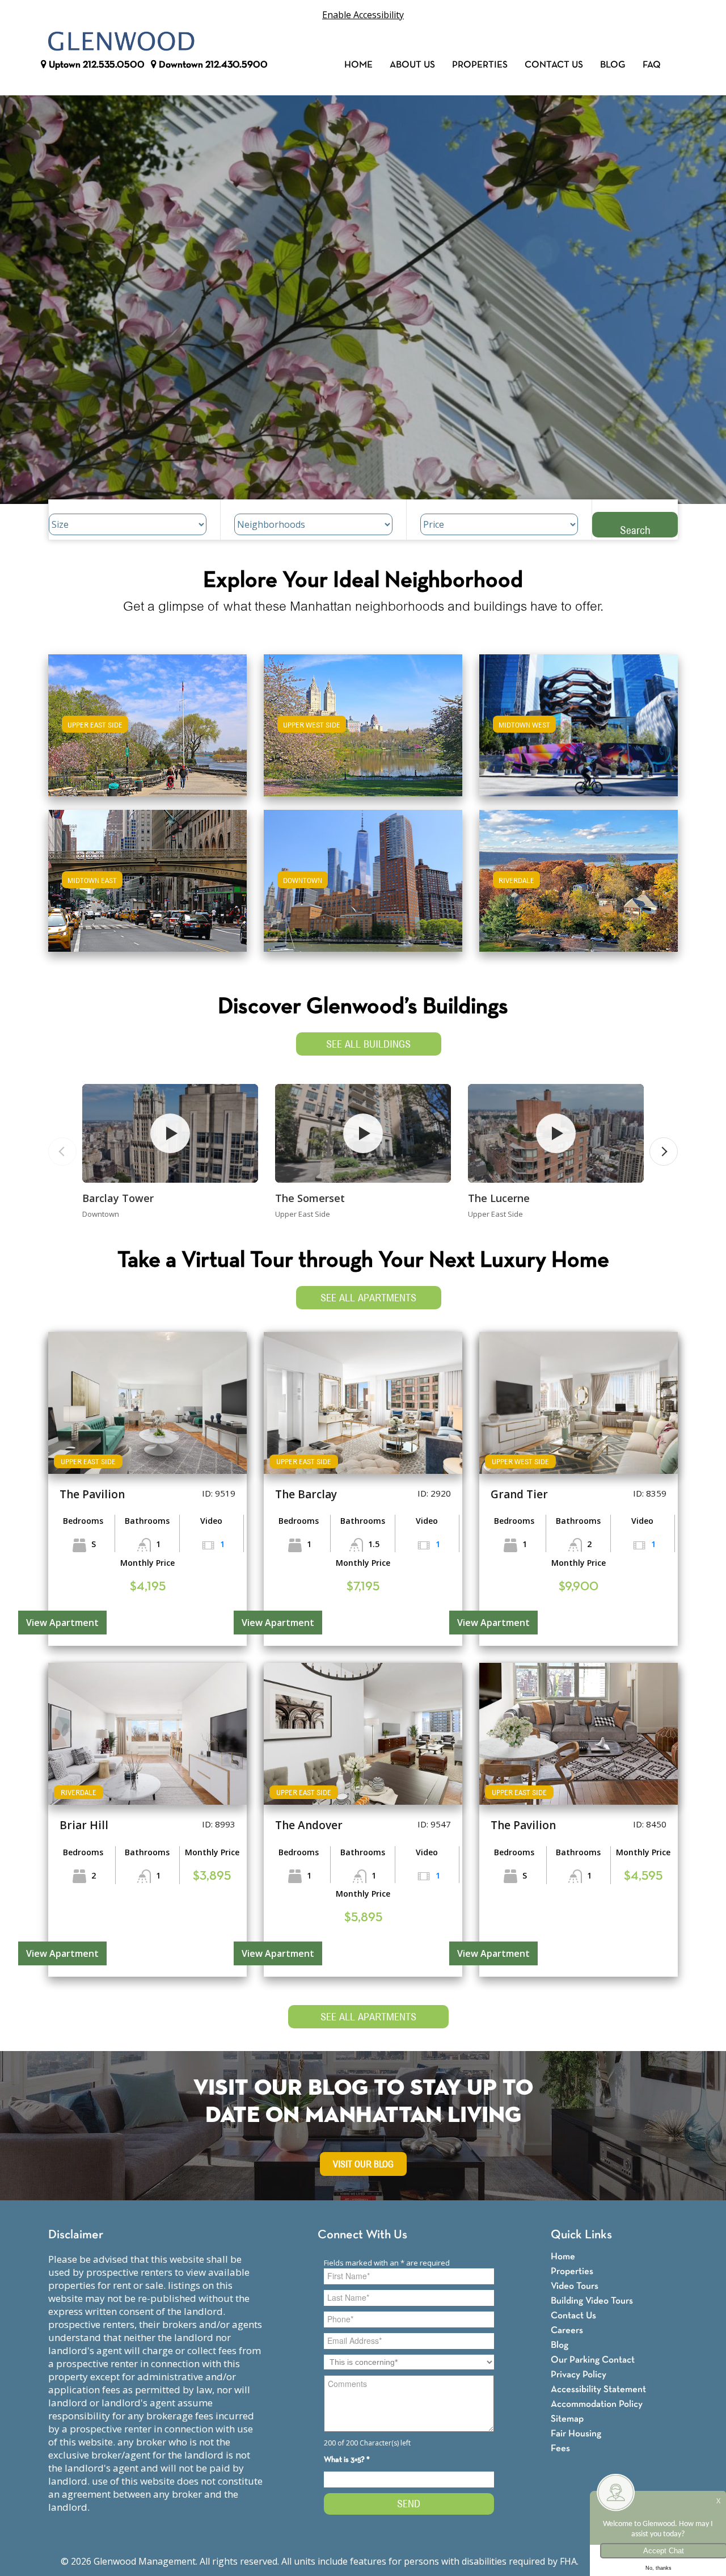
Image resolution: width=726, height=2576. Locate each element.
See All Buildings (368, 1044)
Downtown (212, 65)
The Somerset (310, 1198)
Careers (567, 2331)
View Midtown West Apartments (579, 733)
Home (358, 65)
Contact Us (554, 65)
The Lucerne (499, 1198)
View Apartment (62, 1623)
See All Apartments (368, 1298)
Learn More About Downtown (363, 875)
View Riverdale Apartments (579, 888)
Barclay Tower (118, 1198)
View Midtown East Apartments (147, 888)
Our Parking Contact (593, 2360)
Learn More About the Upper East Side (147, 720)
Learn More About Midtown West (579, 720)
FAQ (652, 65)
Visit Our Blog (363, 2164)
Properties (480, 65)
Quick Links (581, 2235)
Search (635, 530)
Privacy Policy (579, 2375)
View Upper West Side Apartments (363, 733)
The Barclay (306, 1494)
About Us (412, 65)
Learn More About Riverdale (579, 875)
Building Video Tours (592, 2301)
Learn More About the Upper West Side (363, 720)
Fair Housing (576, 2434)
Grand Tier (519, 1494)
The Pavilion (92, 1494)
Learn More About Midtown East (148, 875)
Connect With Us (362, 2235)
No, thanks (659, 2568)
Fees (560, 2449)
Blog (613, 65)
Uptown (96, 65)
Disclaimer (76, 2235)
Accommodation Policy (597, 2404)
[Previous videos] (62, 1152)
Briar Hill (84, 1825)
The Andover (309, 1825)
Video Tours (575, 2286)
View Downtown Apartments (363, 888)
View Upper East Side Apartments (148, 733)
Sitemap (567, 2419)
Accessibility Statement (598, 2390)
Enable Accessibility (363, 15)
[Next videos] (664, 1152)
